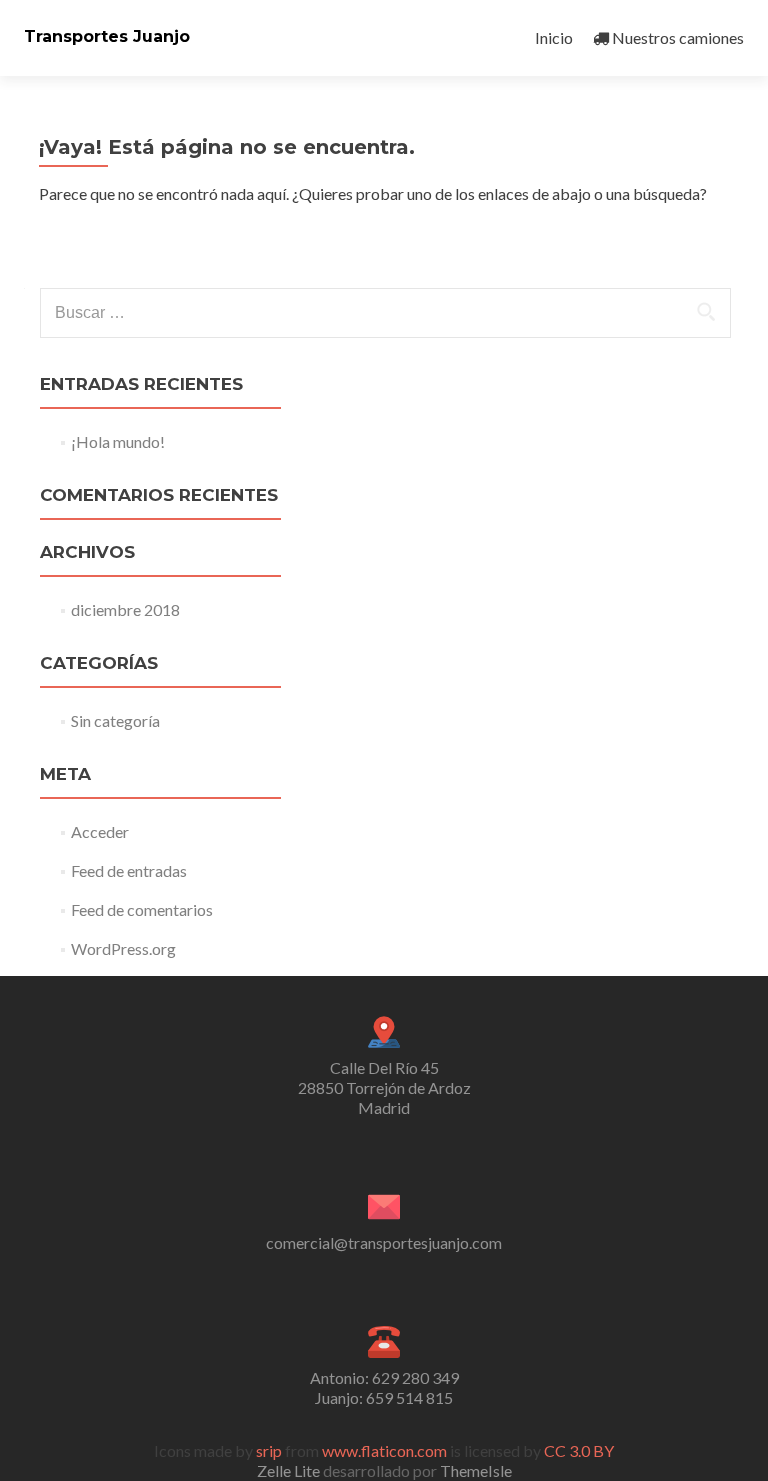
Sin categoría (115, 720)
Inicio (554, 37)
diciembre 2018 (125, 609)
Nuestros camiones (678, 37)
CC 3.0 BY (579, 1450)
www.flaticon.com (384, 1450)
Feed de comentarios (142, 909)
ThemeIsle (476, 1470)
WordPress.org (123, 948)
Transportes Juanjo (107, 36)
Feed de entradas (129, 870)
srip (269, 1450)
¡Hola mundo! (118, 441)
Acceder (100, 831)
